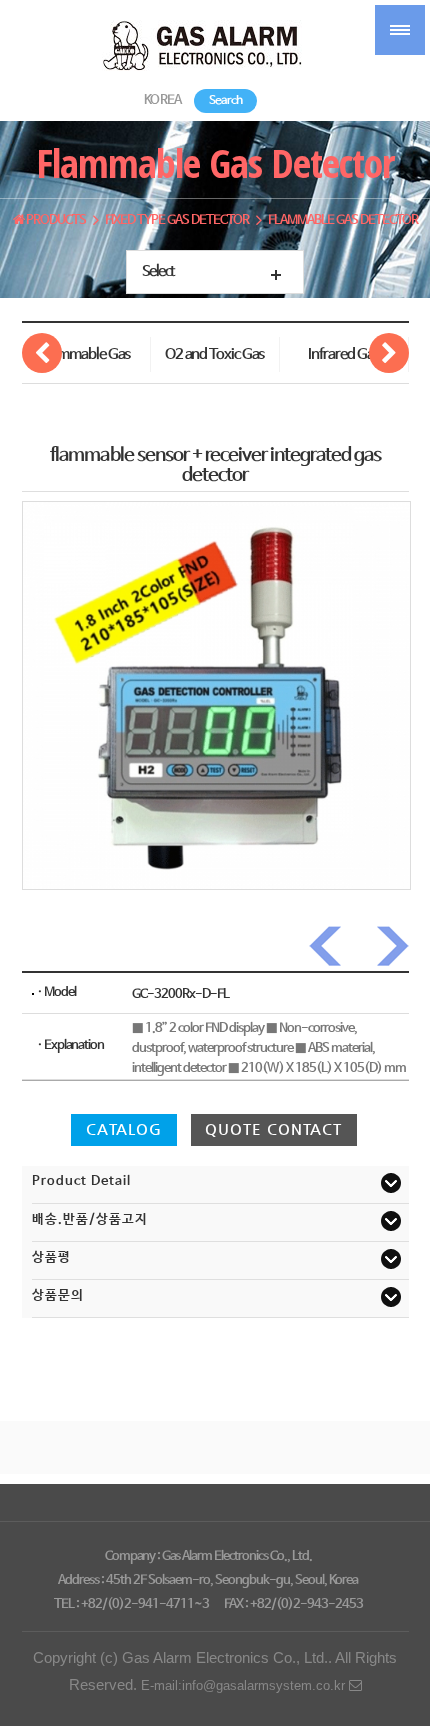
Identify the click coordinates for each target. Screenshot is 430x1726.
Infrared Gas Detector (343, 359)
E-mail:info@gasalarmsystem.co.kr (245, 1685)
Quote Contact (273, 1129)
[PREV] (329, 946)
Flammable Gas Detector (85, 359)
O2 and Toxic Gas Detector (214, 359)
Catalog (124, 1129)
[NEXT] (389, 946)
